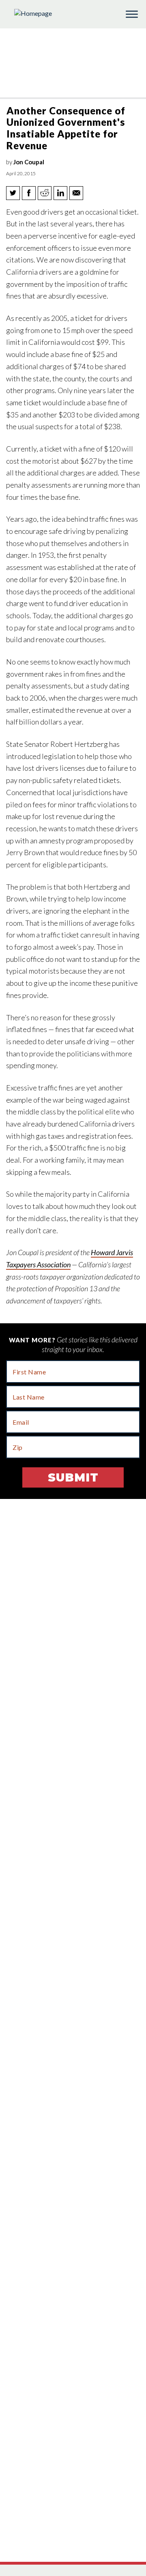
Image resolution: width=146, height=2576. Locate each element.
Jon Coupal (29, 162)
